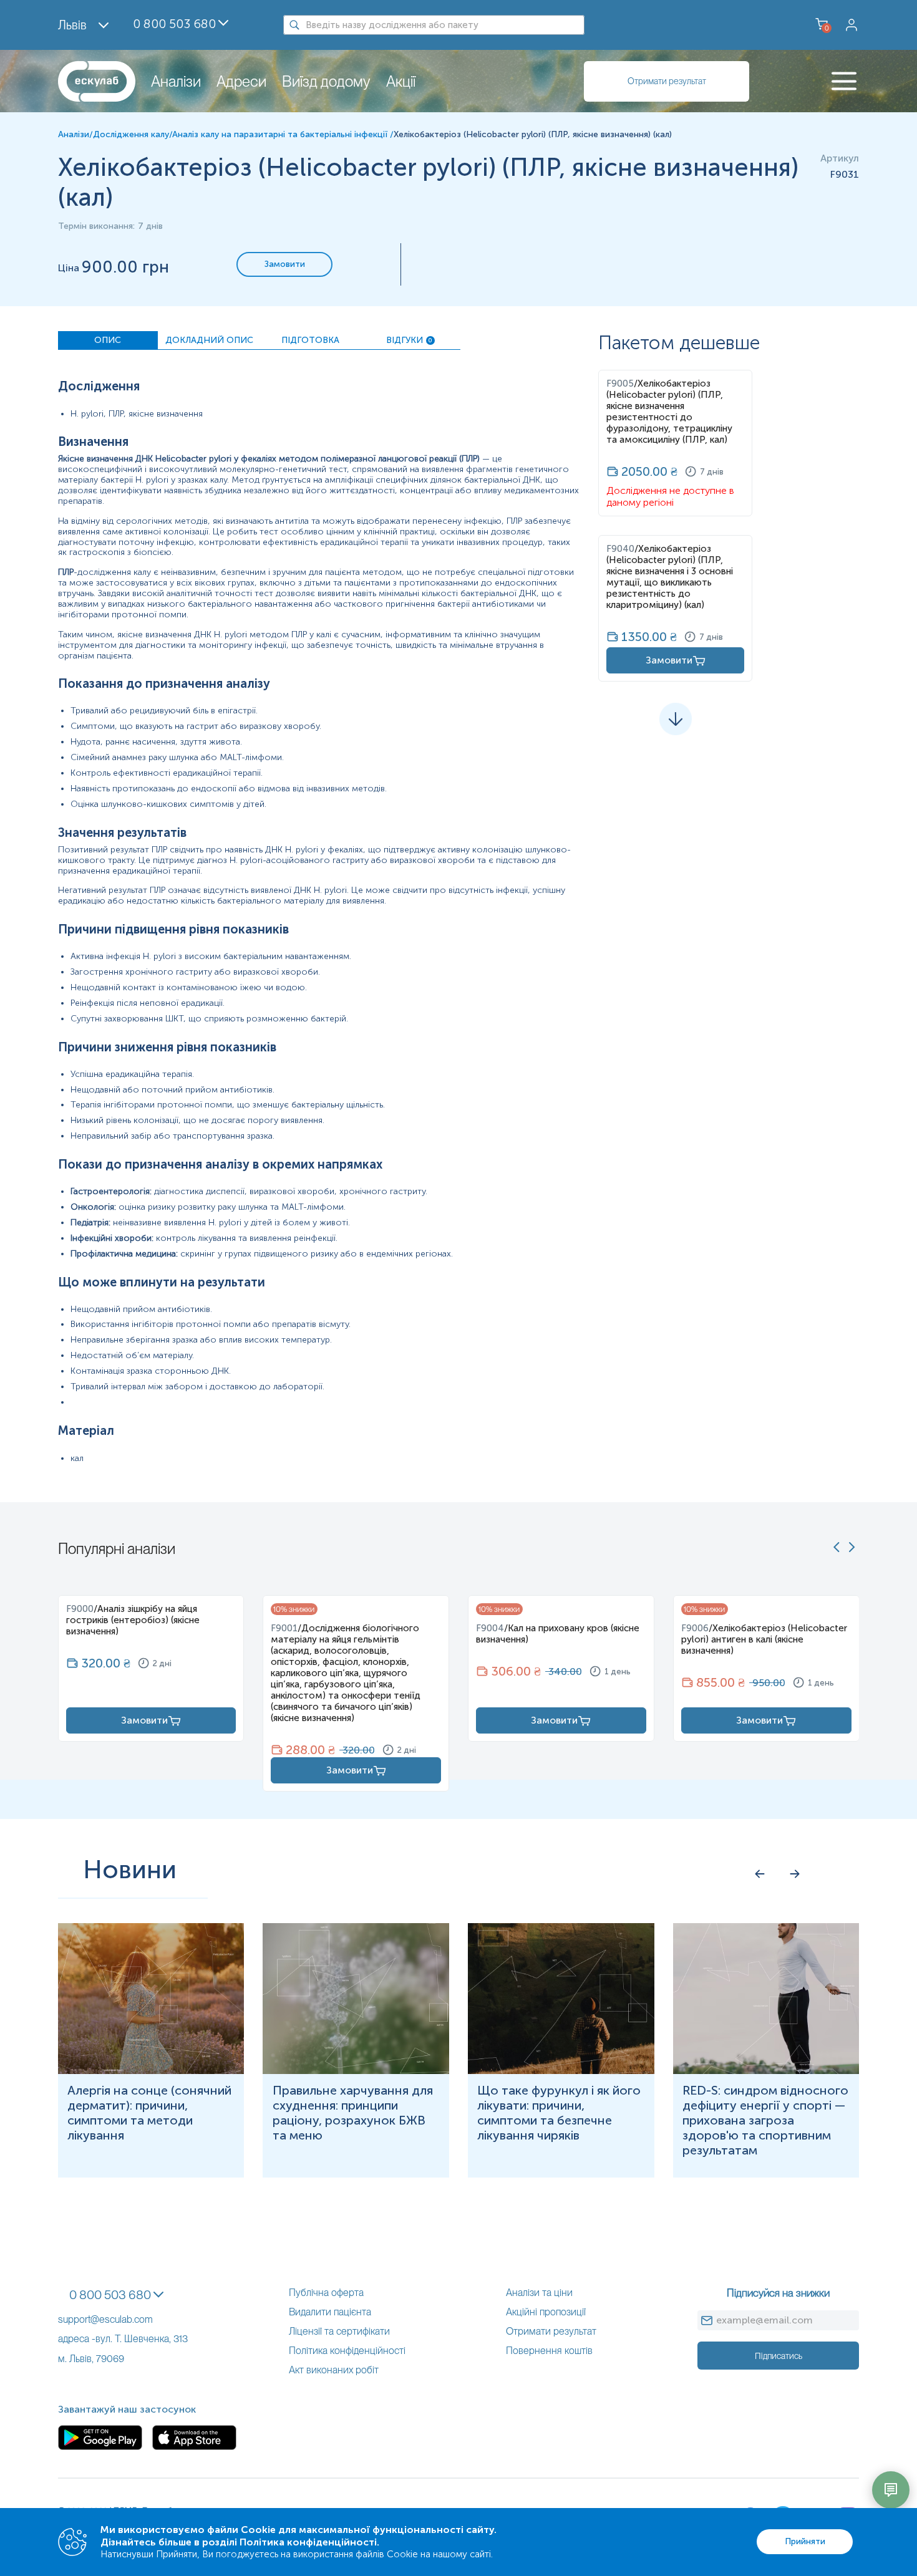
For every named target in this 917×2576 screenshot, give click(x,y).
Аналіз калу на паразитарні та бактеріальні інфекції (281, 134)
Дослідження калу (131, 134)
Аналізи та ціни (539, 2293)
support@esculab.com (105, 2319)
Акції (401, 81)
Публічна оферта (326, 2293)
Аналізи (176, 81)
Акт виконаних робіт (334, 2370)
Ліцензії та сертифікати (339, 2331)
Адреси (241, 81)
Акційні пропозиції (546, 2312)
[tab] (108, 340)
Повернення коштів (549, 2351)
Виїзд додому (326, 81)
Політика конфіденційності (347, 2351)
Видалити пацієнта (330, 2312)
